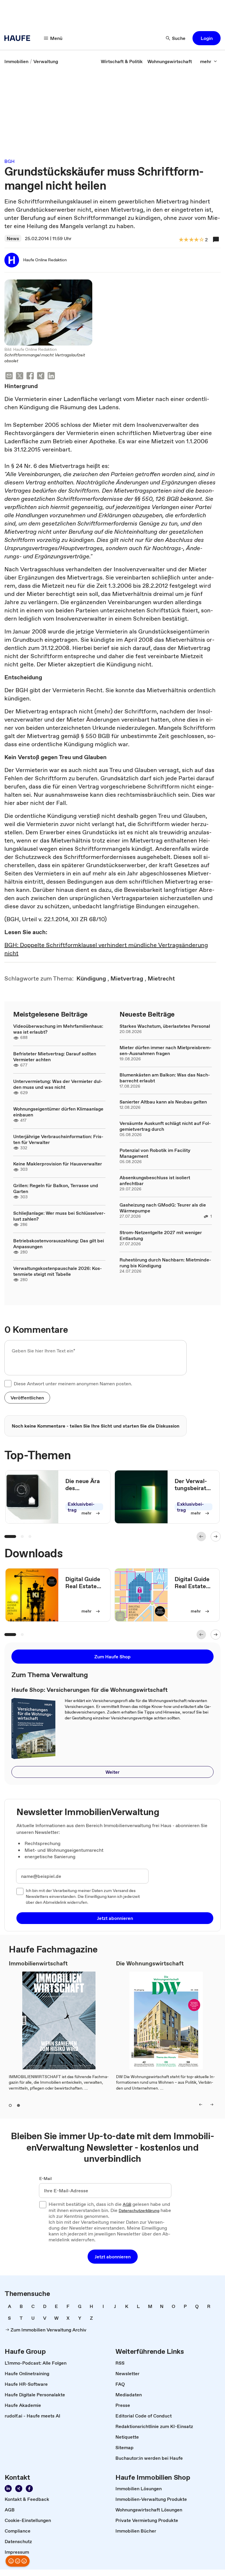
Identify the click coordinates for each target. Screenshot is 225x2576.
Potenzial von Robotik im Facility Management (155, 1153)
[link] (16, 61)
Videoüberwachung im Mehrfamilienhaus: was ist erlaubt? (58, 1029)
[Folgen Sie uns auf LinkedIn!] (8, 2489)
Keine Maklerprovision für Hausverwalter (58, 1164)
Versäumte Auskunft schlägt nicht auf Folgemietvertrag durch (165, 1126)
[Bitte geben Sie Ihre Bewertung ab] (201, 240)
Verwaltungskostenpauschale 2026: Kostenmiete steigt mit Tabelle (58, 1271)
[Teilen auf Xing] (41, 376)
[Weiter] (216, 1536)
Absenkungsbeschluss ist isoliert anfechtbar (155, 1180)
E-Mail (46, 2179)
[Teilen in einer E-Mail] (9, 376)
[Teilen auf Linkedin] (51, 376)
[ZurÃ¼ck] (201, 1536)
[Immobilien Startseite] (19, 38)
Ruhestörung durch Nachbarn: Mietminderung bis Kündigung (165, 1263)
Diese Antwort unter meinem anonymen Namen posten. (73, 1384)
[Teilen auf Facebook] (30, 376)
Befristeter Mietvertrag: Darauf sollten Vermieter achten (55, 1057)
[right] (212, 2105)
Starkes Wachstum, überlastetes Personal (165, 1026)
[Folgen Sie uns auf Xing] (19, 2489)
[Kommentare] (216, 240)
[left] (201, 2105)
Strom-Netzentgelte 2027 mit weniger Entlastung (161, 1235)
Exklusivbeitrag (81, 1507)
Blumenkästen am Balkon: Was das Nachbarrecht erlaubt (165, 1078)
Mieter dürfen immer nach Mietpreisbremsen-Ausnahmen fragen (166, 1050)
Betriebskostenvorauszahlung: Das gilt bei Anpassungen (59, 1244)
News (13, 238)
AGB (127, 2205)
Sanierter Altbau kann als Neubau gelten (163, 1102)
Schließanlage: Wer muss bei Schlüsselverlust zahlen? (59, 1216)
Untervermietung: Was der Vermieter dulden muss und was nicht (58, 1084)
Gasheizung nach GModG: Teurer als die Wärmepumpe (163, 1208)
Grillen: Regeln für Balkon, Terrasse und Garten (56, 1188)
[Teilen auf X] (20, 376)
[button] (207, 38)
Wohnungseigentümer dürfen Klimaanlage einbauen (58, 1112)
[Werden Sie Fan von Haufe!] (29, 2489)
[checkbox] (8, 1384)
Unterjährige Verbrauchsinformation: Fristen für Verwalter (58, 1139)
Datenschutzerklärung (139, 2211)
